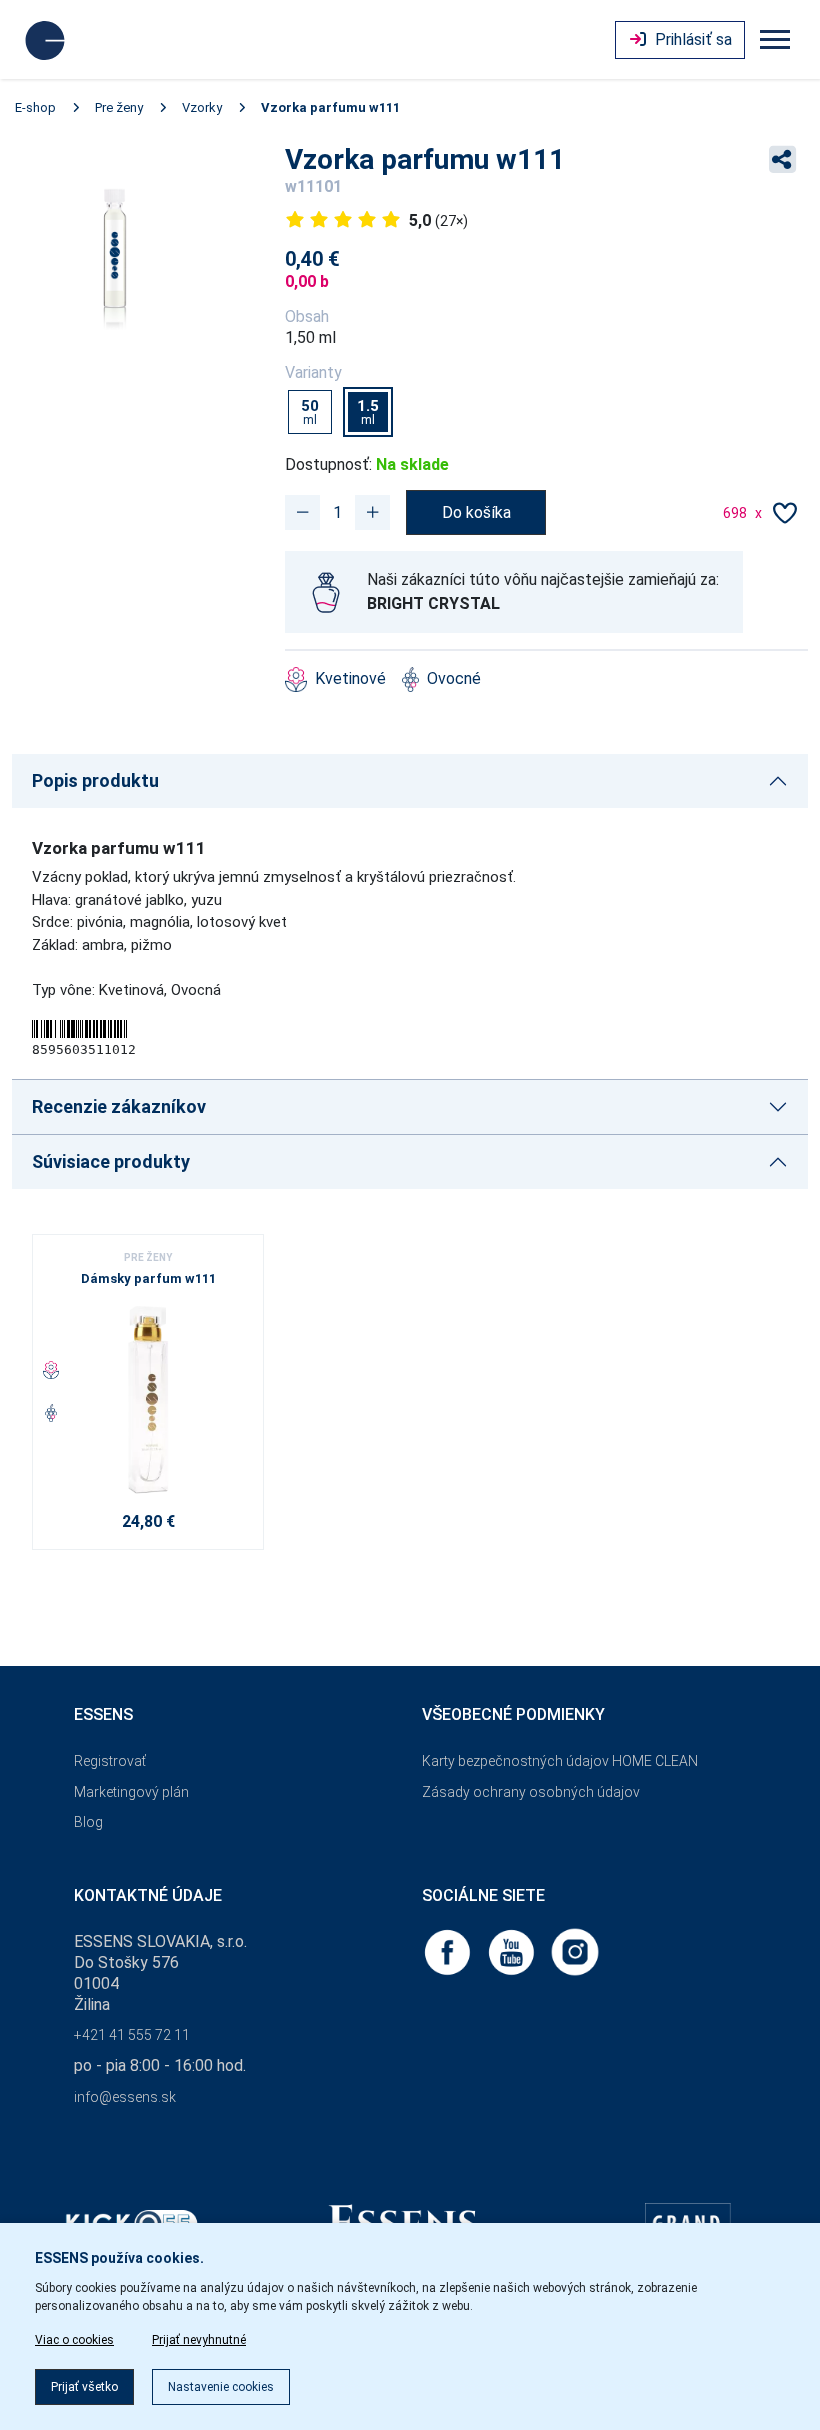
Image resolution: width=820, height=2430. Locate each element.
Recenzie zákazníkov (119, 1106)
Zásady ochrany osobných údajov (531, 1792)
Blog (88, 1822)
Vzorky (202, 107)
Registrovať (110, 1761)
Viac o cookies (74, 2340)
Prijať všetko (84, 2387)
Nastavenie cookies (221, 2387)
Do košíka (476, 512)
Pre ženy (119, 107)
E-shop (35, 107)
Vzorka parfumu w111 (330, 107)
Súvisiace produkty (111, 1161)
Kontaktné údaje (148, 1895)
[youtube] (513, 1951)
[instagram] (575, 1951)
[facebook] (449, 1951)
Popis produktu (95, 780)
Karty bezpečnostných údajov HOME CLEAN (560, 1761)
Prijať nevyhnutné (199, 2340)
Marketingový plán (131, 1792)
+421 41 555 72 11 (132, 2035)
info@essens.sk (125, 2097)
